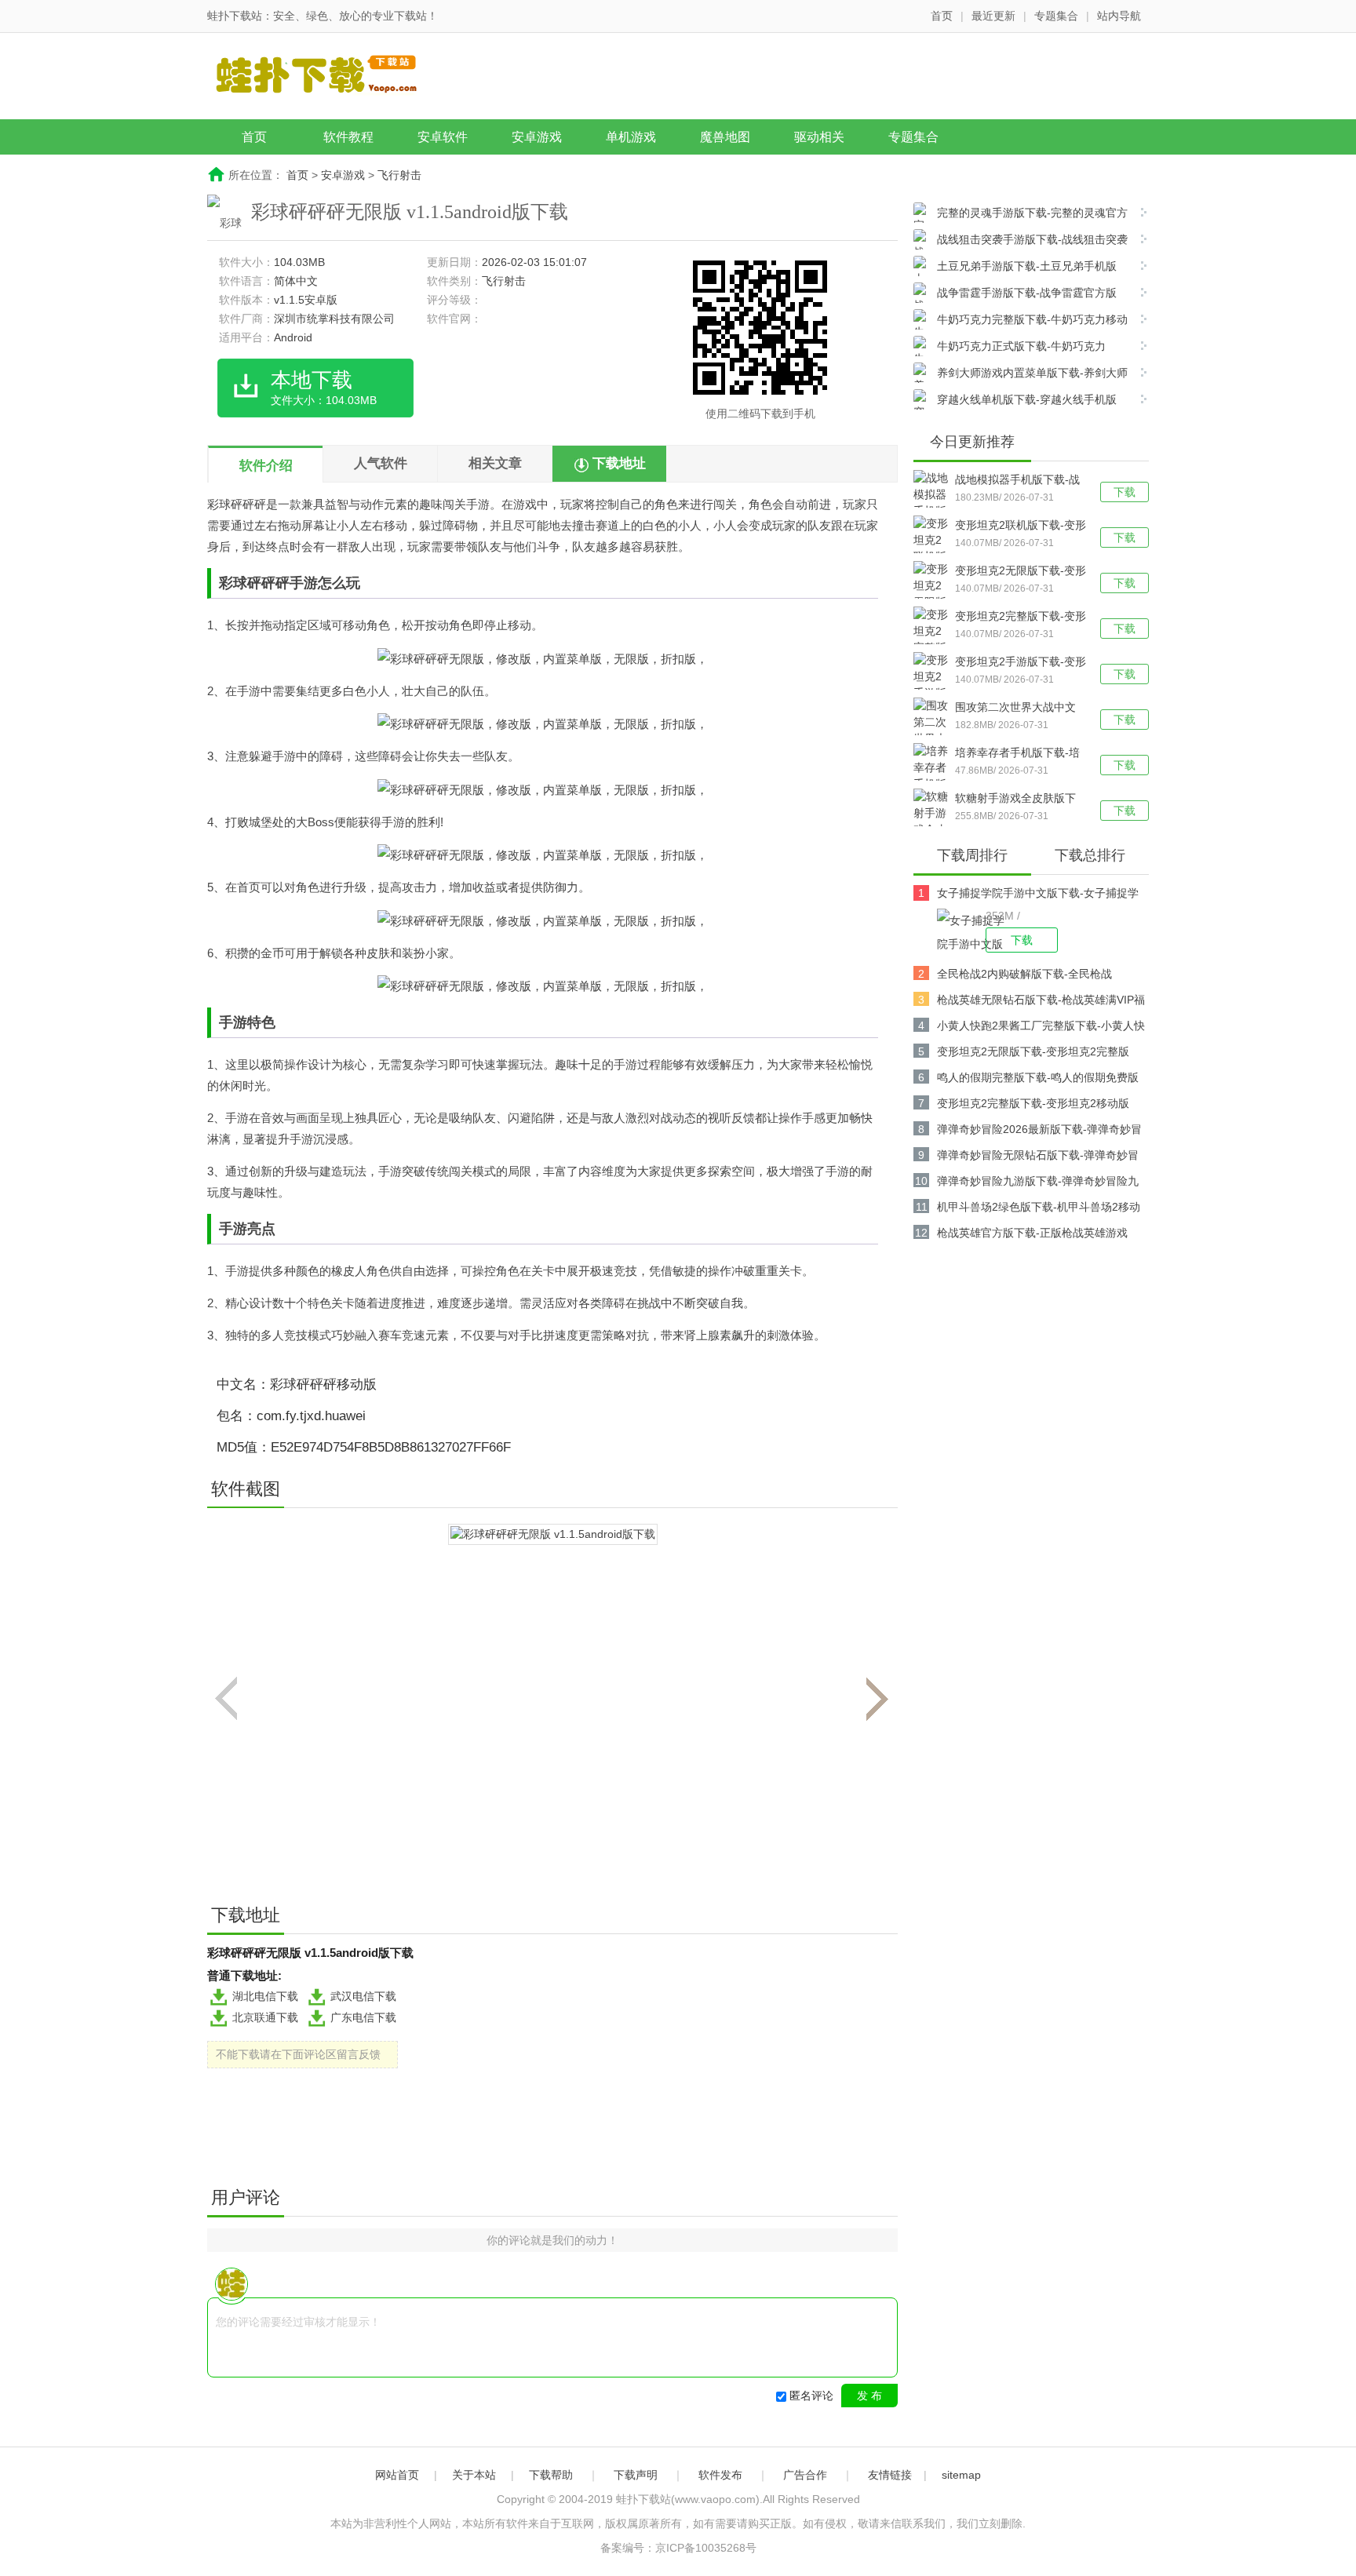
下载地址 (619, 463)
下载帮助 (551, 2475)
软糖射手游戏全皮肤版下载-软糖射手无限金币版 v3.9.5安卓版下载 (1015, 800)
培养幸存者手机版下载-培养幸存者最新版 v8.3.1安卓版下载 (1017, 754)
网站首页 (397, 2475)
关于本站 (474, 2475)
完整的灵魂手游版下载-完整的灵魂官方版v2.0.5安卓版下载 (1021, 215)
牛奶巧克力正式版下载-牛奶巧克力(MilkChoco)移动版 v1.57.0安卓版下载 (1010, 348)
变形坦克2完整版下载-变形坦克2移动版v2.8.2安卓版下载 (1021, 618)
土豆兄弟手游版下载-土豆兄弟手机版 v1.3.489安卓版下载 (1015, 268)
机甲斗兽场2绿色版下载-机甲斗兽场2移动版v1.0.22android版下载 (1039, 1210)
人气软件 (381, 463)
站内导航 (1119, 16)
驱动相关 (819, 137)
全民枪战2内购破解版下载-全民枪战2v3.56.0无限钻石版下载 (1024, 976)
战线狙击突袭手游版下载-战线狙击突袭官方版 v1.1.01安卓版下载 (1021, 241)
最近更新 (993, 16)
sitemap (961, 2475)
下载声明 (636, 2475)
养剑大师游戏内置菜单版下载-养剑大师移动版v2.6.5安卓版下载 (1021, 375)
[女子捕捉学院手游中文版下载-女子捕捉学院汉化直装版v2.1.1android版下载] (961, 931)
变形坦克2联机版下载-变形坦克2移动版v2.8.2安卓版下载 (1021, 526)
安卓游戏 (537, 137)
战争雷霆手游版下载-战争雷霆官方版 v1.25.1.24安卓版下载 (1015, 295)
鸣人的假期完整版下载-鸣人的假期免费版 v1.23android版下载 (1038, 1080)
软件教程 (348, 137)
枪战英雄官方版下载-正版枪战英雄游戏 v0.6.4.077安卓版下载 (1032, 1235)
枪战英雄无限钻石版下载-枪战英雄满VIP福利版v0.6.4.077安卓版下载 (1041, 1002)
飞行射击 (399, 175)
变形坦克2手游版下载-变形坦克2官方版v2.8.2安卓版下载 (1021, 663)
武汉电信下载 (363, 1996)
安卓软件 (443, 137)
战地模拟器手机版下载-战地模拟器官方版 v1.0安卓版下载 (1017, 481)
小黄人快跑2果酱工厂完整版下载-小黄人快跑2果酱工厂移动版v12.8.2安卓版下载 (1041, 1028)
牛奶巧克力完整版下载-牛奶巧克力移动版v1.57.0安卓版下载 (1021, 321)
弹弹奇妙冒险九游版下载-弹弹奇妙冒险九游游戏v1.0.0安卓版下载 (1038, 1184)
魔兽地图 (725, 137)
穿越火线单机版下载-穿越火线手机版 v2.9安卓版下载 (1015, 401)
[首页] (329, 78)
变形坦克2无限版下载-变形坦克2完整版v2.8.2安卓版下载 (1021, 572)
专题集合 (1056, 16)
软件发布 (720, 2475)
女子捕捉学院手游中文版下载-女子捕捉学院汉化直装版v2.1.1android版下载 (1038, 896)
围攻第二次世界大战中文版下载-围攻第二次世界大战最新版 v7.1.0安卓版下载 (1017, 709)
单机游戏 (631, 137)
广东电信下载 (363, 2017)
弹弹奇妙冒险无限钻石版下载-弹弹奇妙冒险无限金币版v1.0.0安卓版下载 (1038, 1158)
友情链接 (890, 2475)
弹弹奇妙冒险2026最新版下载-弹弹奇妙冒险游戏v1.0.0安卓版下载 (1039, 1132)
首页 (942, 16)
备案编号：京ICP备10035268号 (678, 2548)
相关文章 (495, 463)
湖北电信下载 (265, 1996)
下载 (1125, 492)
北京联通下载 (265, 2017)
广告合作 (805, 2475)
